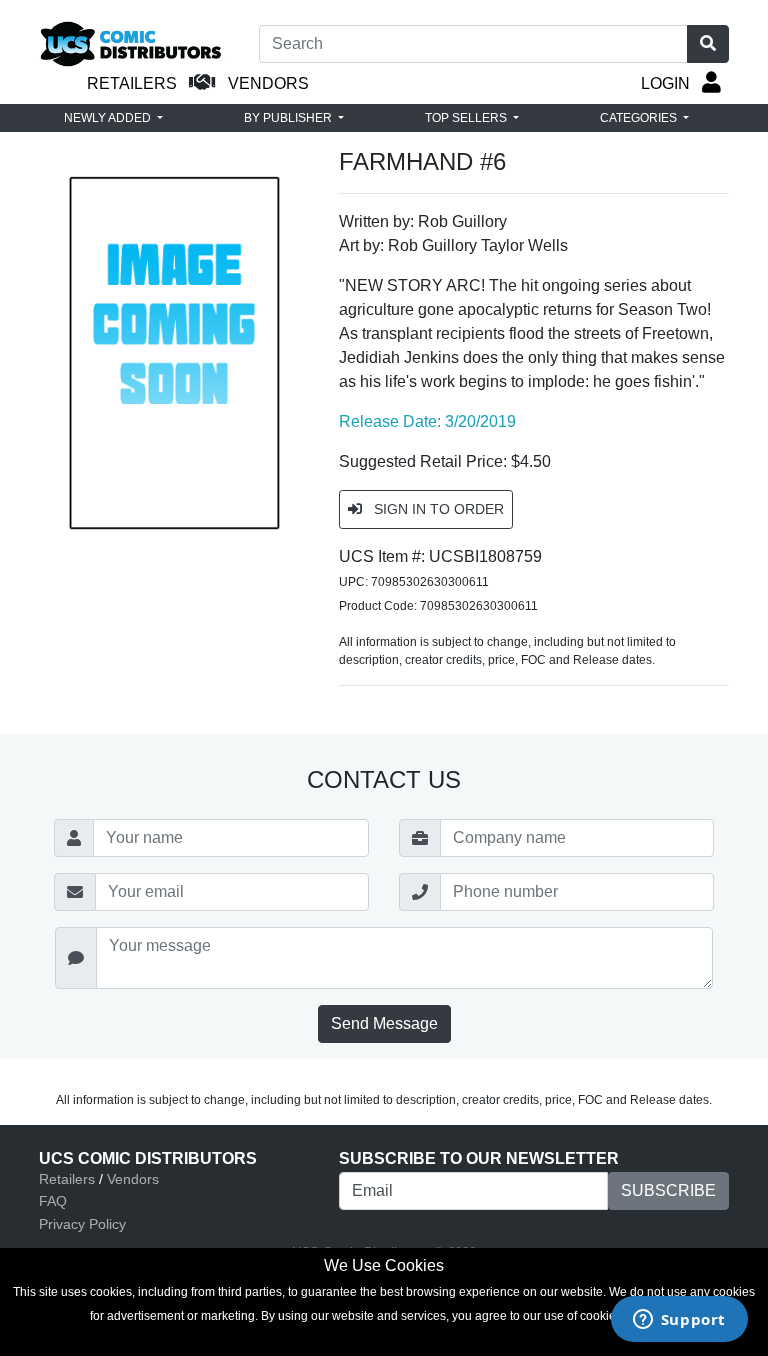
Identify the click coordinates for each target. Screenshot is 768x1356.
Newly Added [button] (109, 118)
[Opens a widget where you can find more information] (679, 1321)
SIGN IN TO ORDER (437, 509)
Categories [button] (640, 118)
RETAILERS (132, 83)
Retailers (67, 1179)
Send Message (384, 1023)
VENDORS (268, 83)
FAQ (53, 1201)
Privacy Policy (82, 1224)
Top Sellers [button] (467, 118)
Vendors (133, 1179)
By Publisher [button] (289, 118)
